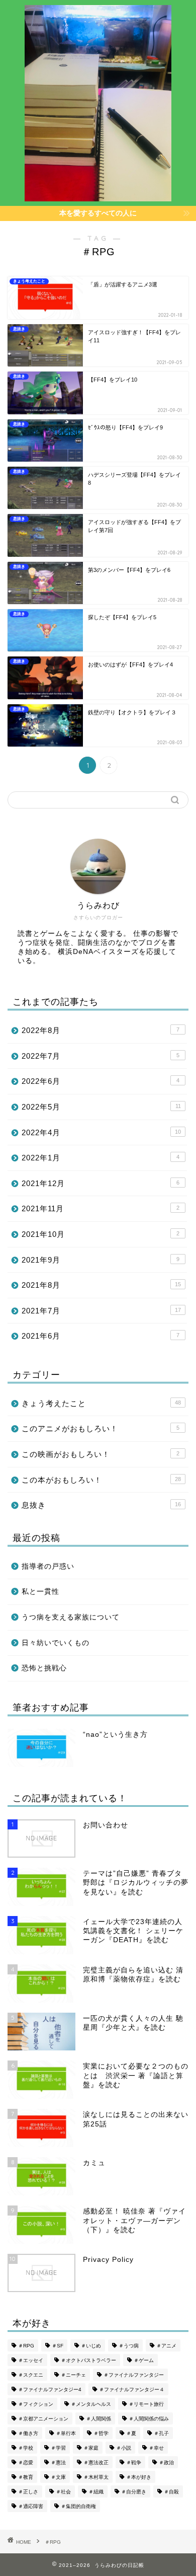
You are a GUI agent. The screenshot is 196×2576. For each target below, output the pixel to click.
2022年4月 (101, 1132)
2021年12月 (101, 1183)
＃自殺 (171, 2492)
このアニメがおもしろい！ (101, 1428)
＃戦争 (134, 2462)
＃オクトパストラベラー (88, 2360)
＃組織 (96, 2492)
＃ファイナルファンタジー (134, 2375)
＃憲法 (58, 2462)
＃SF (58, 2346)
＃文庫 (58, 2477)
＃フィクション (36, 2404)
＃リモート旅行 (146, 2404)
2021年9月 (101, 1260)
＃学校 (26, 2448)
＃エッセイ (31, 2360)
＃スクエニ (31, 2375)
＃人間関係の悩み (149, 2419)
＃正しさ (28, 2492)
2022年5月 (101, 1107)
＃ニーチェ (73, 2375)
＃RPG (26, 2346)
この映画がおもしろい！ (101, 1454)
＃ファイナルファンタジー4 (50, 2389)
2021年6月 (101, 1336)
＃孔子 (161, 2433)
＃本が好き (139, 2477)
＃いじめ (91, 2346)
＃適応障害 (31, 2506)
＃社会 (63, 2492)
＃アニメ (166, 2346)
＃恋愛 (26, 2462)
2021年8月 (101, 1285)
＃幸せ (156, 2448)
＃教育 (26, 2477)
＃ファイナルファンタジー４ (132, 2389)
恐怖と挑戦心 (44, 1668)
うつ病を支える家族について (71, 1617)
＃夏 (131, 2433)
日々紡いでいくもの (56, 1643)
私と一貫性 (40, 1592)
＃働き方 (28, 2433)
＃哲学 (101, 2433)
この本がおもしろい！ (101, 1480)
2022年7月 (101, 1056)
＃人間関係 (99, 2419)
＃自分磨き (134, 2492)
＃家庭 (91, 2448)
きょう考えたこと (101, 1403)
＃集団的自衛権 (78, 2506)
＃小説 (124, 2448)
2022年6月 (101, 1081)
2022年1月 (101, 1158)
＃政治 (166, 2462)
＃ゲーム (144, 2360)
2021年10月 (101, 1234)
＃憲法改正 (96, 2462)
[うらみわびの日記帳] (98, 196)
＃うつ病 (129, 2346)
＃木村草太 (96, 2477)
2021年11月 (101, 1208)
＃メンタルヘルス (91, 2404)
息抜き (101, 1505)
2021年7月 (101, 1311)
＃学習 (58, 2448)
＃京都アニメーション (43, 2419)
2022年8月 (101, 1030)
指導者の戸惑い (48, 1566)
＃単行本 (66, 2433)
